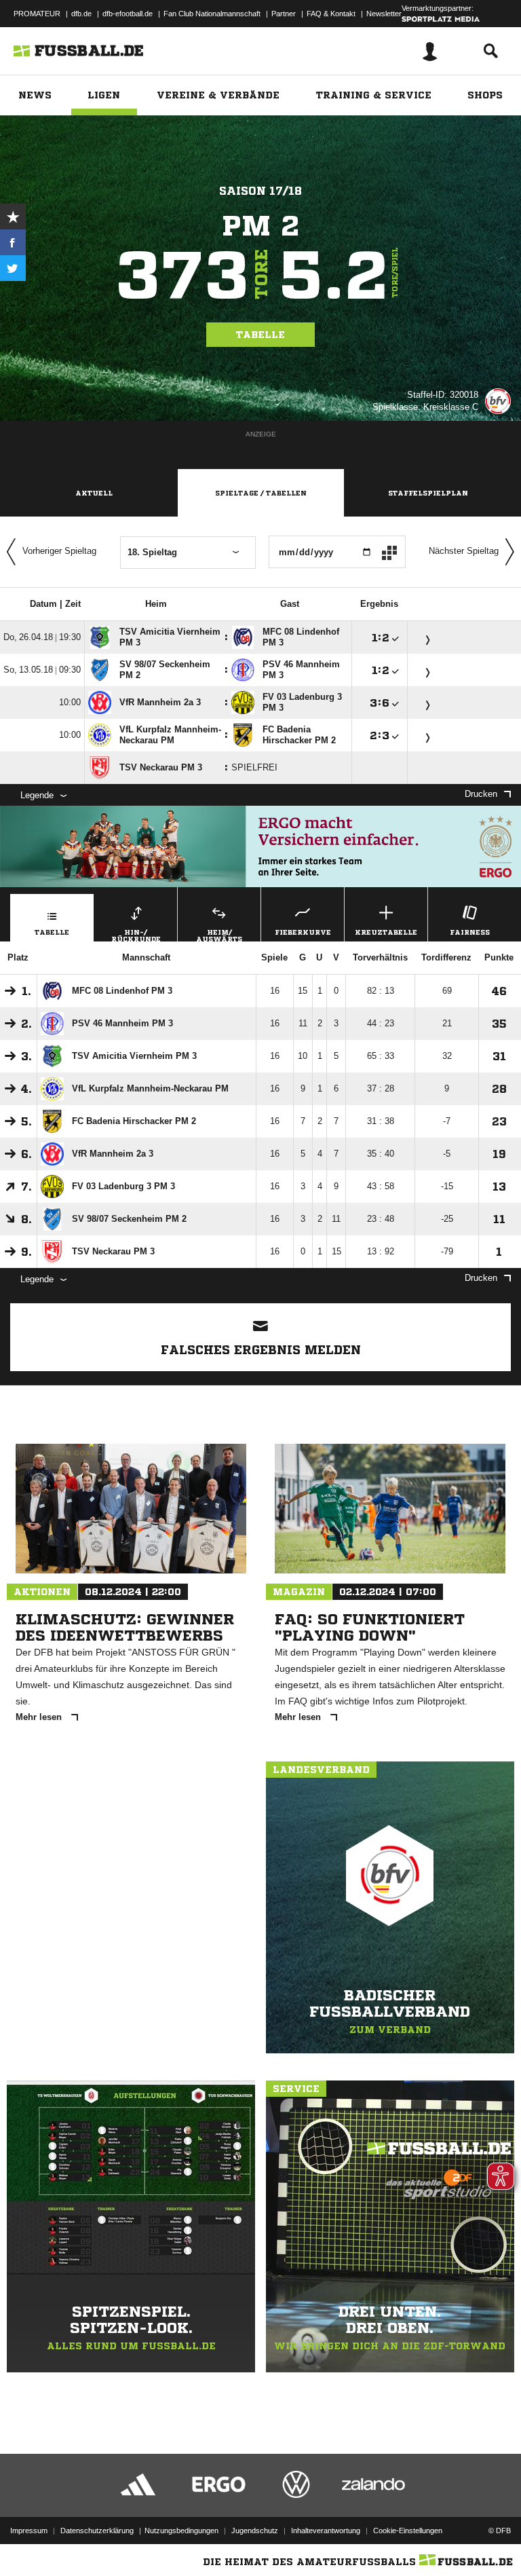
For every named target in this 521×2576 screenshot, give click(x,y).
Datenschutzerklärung (97, 2531)
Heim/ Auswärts (219, 935)
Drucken (481, 794)
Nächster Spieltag (464, 551)
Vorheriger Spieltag (59, 551)
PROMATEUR (37, 14)
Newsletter (384, 14)
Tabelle (260, 335)
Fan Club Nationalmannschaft (212, 14)
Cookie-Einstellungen (408, 2531)
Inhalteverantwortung (326, 2531)
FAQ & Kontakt (331, 14)
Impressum (29, 2531)
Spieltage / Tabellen (261, 493)
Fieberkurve (303, 932)
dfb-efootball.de (128, 14)
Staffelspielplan (428, 493)
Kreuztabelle (386, 932)
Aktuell (94, 493)
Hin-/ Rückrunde (136, 935)
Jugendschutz (255, 2531)
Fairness (470, 932)
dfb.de (81, 14)
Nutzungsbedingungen (181, 2531)
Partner (284, 14)
